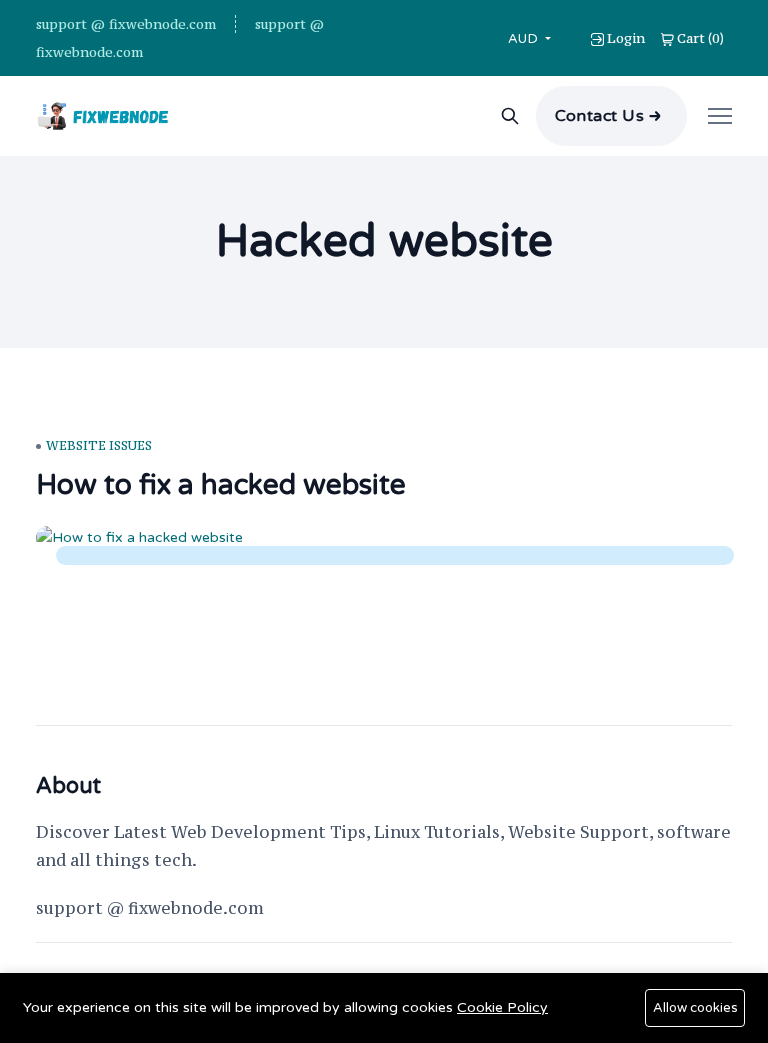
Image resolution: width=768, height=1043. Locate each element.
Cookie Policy (502, 1007)
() (700, 38)
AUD (525, 38)
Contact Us (600, 116)
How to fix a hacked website (221, 485)
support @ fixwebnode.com (126, 24)
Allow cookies (695, 1008)
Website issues (99, 445)
